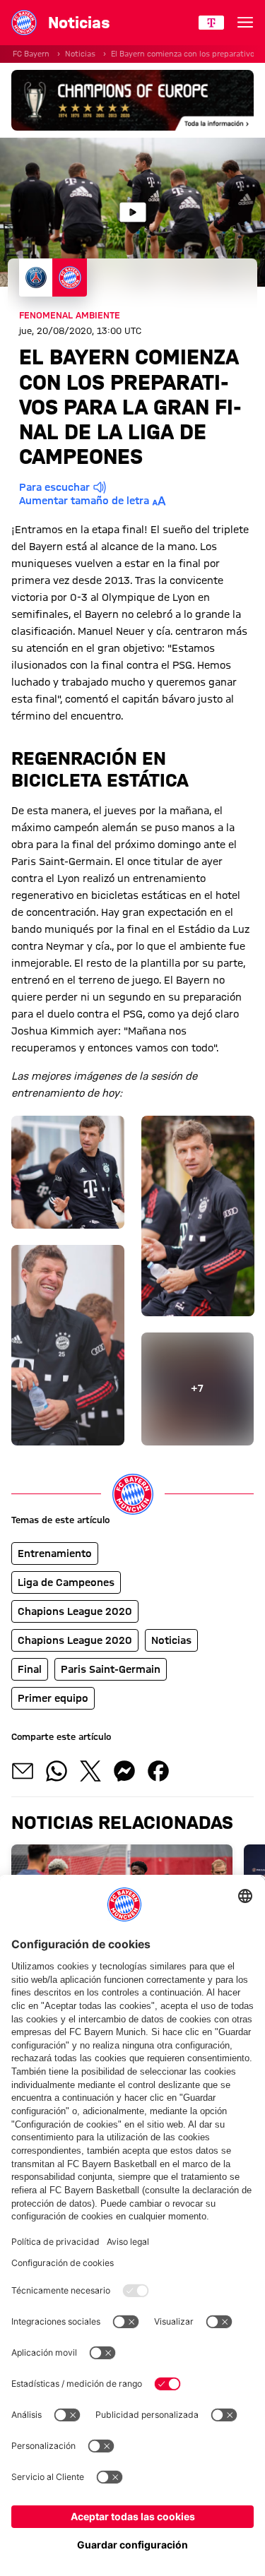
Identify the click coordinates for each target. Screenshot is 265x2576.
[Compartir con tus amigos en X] (90, 1771)
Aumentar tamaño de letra (84, 501)
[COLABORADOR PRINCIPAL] (211, 23)
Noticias (80, 54)
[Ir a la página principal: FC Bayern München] (24, 23)
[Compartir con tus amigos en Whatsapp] (57, 1771)
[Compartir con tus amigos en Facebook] (158, 1771)
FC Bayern (31, 54)
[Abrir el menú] (245, 23)
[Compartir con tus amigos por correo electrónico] (23, 1771)
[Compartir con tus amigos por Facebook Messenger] (124, 1771)
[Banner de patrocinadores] (132, 100)
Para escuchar (54, 487)
